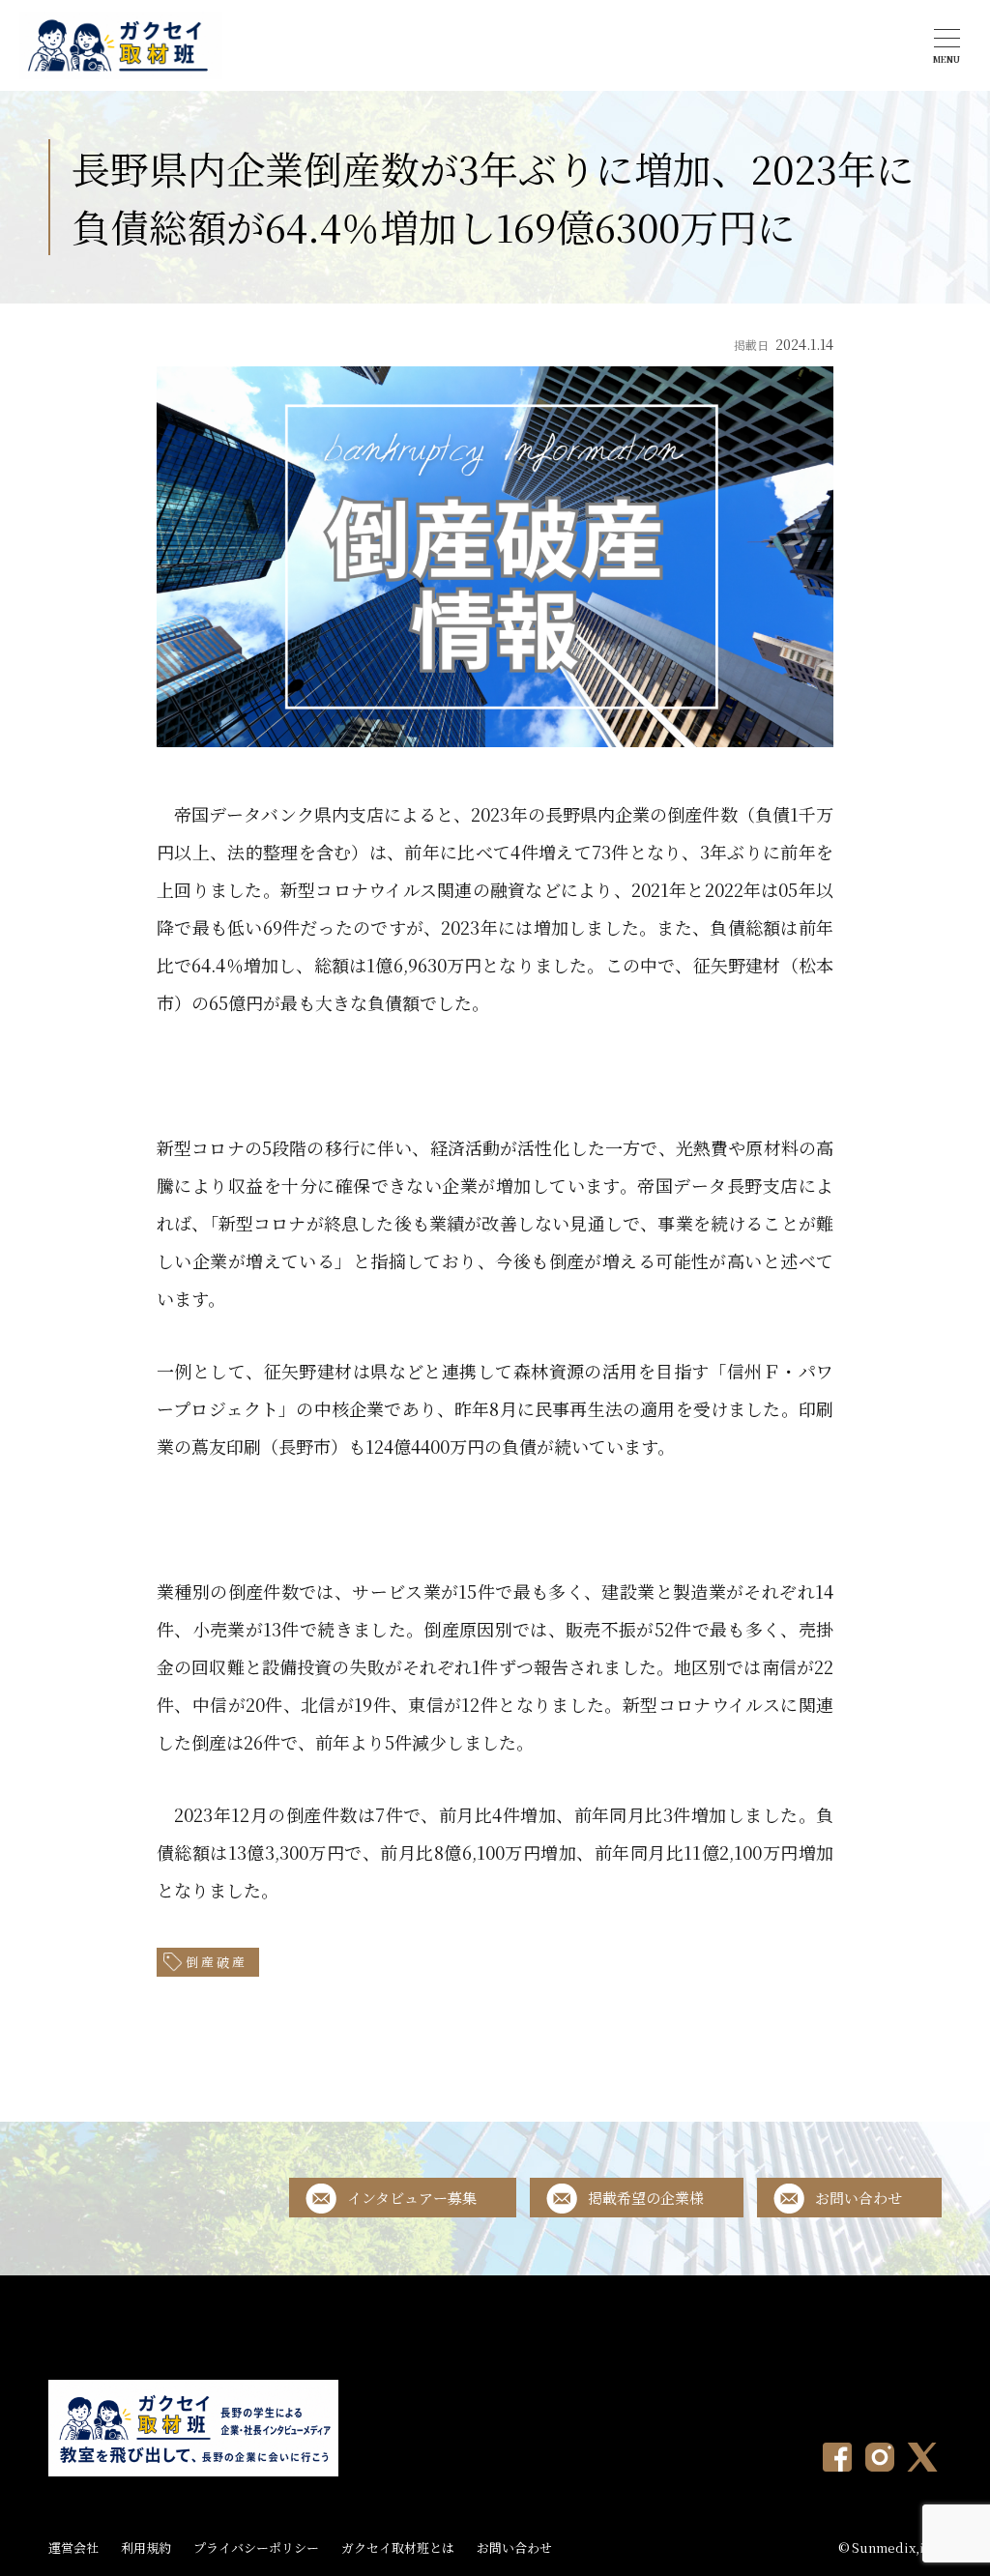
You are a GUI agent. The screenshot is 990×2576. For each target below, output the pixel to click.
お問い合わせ (859, 2198)
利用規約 (146, 2547)
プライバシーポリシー (256, 2547)
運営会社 (73, 2547)
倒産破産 (217, 1962)
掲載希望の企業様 (646, 2198)
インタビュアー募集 (412, 2198)
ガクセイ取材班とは (398, 2547)
